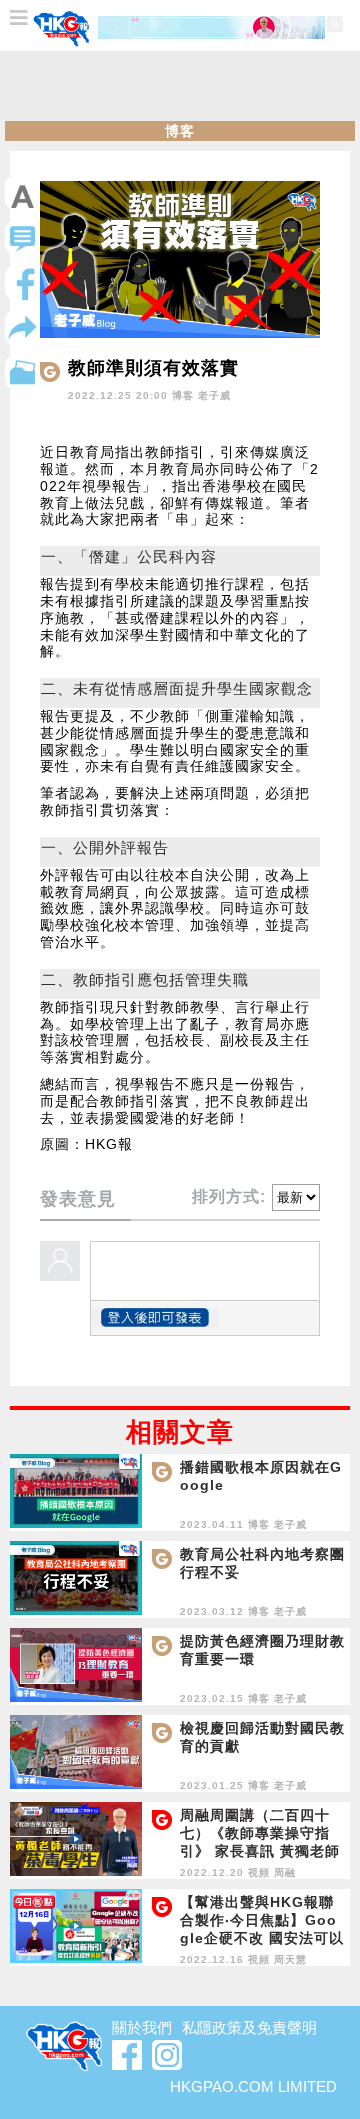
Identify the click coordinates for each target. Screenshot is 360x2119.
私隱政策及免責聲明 (249, 2027)
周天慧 (290, 1959)
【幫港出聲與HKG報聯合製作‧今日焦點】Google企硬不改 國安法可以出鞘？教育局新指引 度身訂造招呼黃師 (262, 1938)
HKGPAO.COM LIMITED (253, 2086)
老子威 (214, 395)
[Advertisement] (180, 86)
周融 (285, 1872)
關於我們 (142, 2027)
